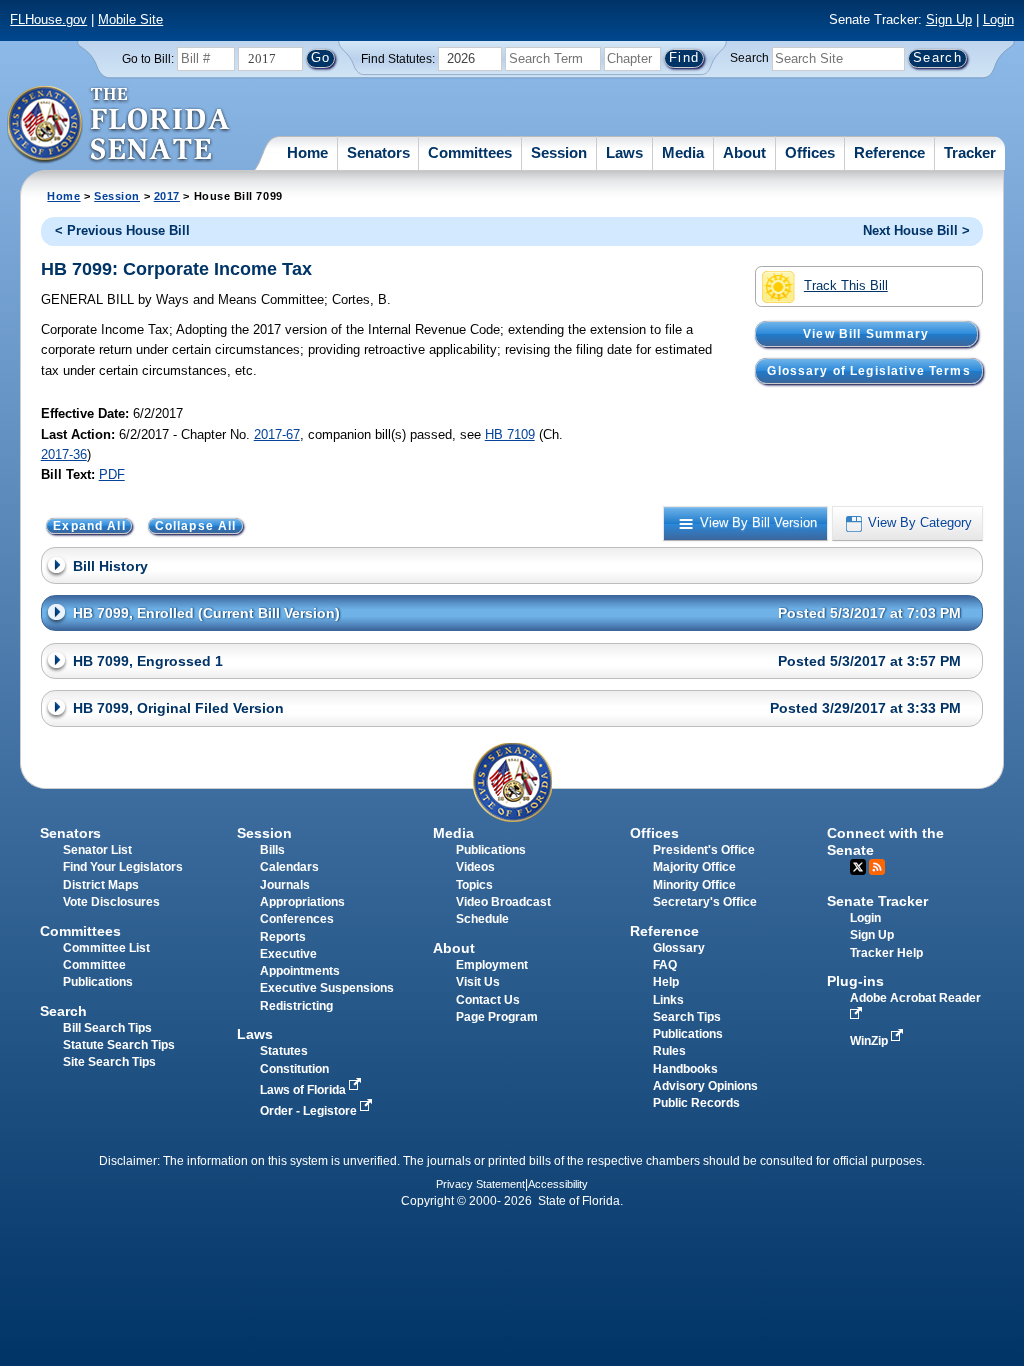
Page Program (497, 1017)
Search (749, 58)
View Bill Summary (866, 334)
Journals (285, 885)
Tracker (970, 152)
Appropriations (302, 902)
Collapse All (196, 526)
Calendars (289, 867)
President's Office (704, 850)
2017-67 (277, 434)
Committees (470, 152)
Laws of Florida (304, 1090)
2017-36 (64, 454)
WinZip (870, 1041)
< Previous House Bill (122, 230)
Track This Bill (846, 285)
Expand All (89, 526)
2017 (167, 196)
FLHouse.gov (48, 19)
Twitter (858, 867)
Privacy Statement (480, 1184)
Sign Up (949, 19)
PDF (112, 474)
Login (998, 19)
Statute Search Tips (119, 1045)
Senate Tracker (877, 901)
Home (307, 152)
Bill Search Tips (107, 1028)
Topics (474, 885)
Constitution (294, 1069)
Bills (272, 850)
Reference (889, 152)
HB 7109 (510, 434)
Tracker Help (886, 953)
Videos (475, 867)
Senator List (97, 850)
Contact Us (488, 1000)
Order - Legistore (310, 1111)
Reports (283, 937)
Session (559, 152)
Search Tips (687, 1017)
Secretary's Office (705, 902)
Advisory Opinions (705, 1086)
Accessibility (558, 1184)
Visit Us (478, 982)
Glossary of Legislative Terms (868, 371)
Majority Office (694, 867)
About (744, 152)
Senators (378, 152)
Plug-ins (855, 981)
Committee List (106, 948)
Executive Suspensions (327, 988)
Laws (624, 152)
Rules (669, 1051)
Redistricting (296, 1006)
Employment (492, 965)
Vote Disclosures (111, 902)
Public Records (696, 1103)
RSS (877, 867)
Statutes (284, 1051)
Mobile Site (130, 19)
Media (683, 152)
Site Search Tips (109, 1062)
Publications (491, 850)
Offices (810, 152)
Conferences (297, 919)
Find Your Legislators (123, 867)
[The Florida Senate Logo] (119, 125)
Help (666, 982)
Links (668, 1000)
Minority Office (694, 885)
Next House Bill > (916, 230)
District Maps (101, 885)
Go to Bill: (148, 59)
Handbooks (685, 1069)
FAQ (665, 965)
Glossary (679, 948)
